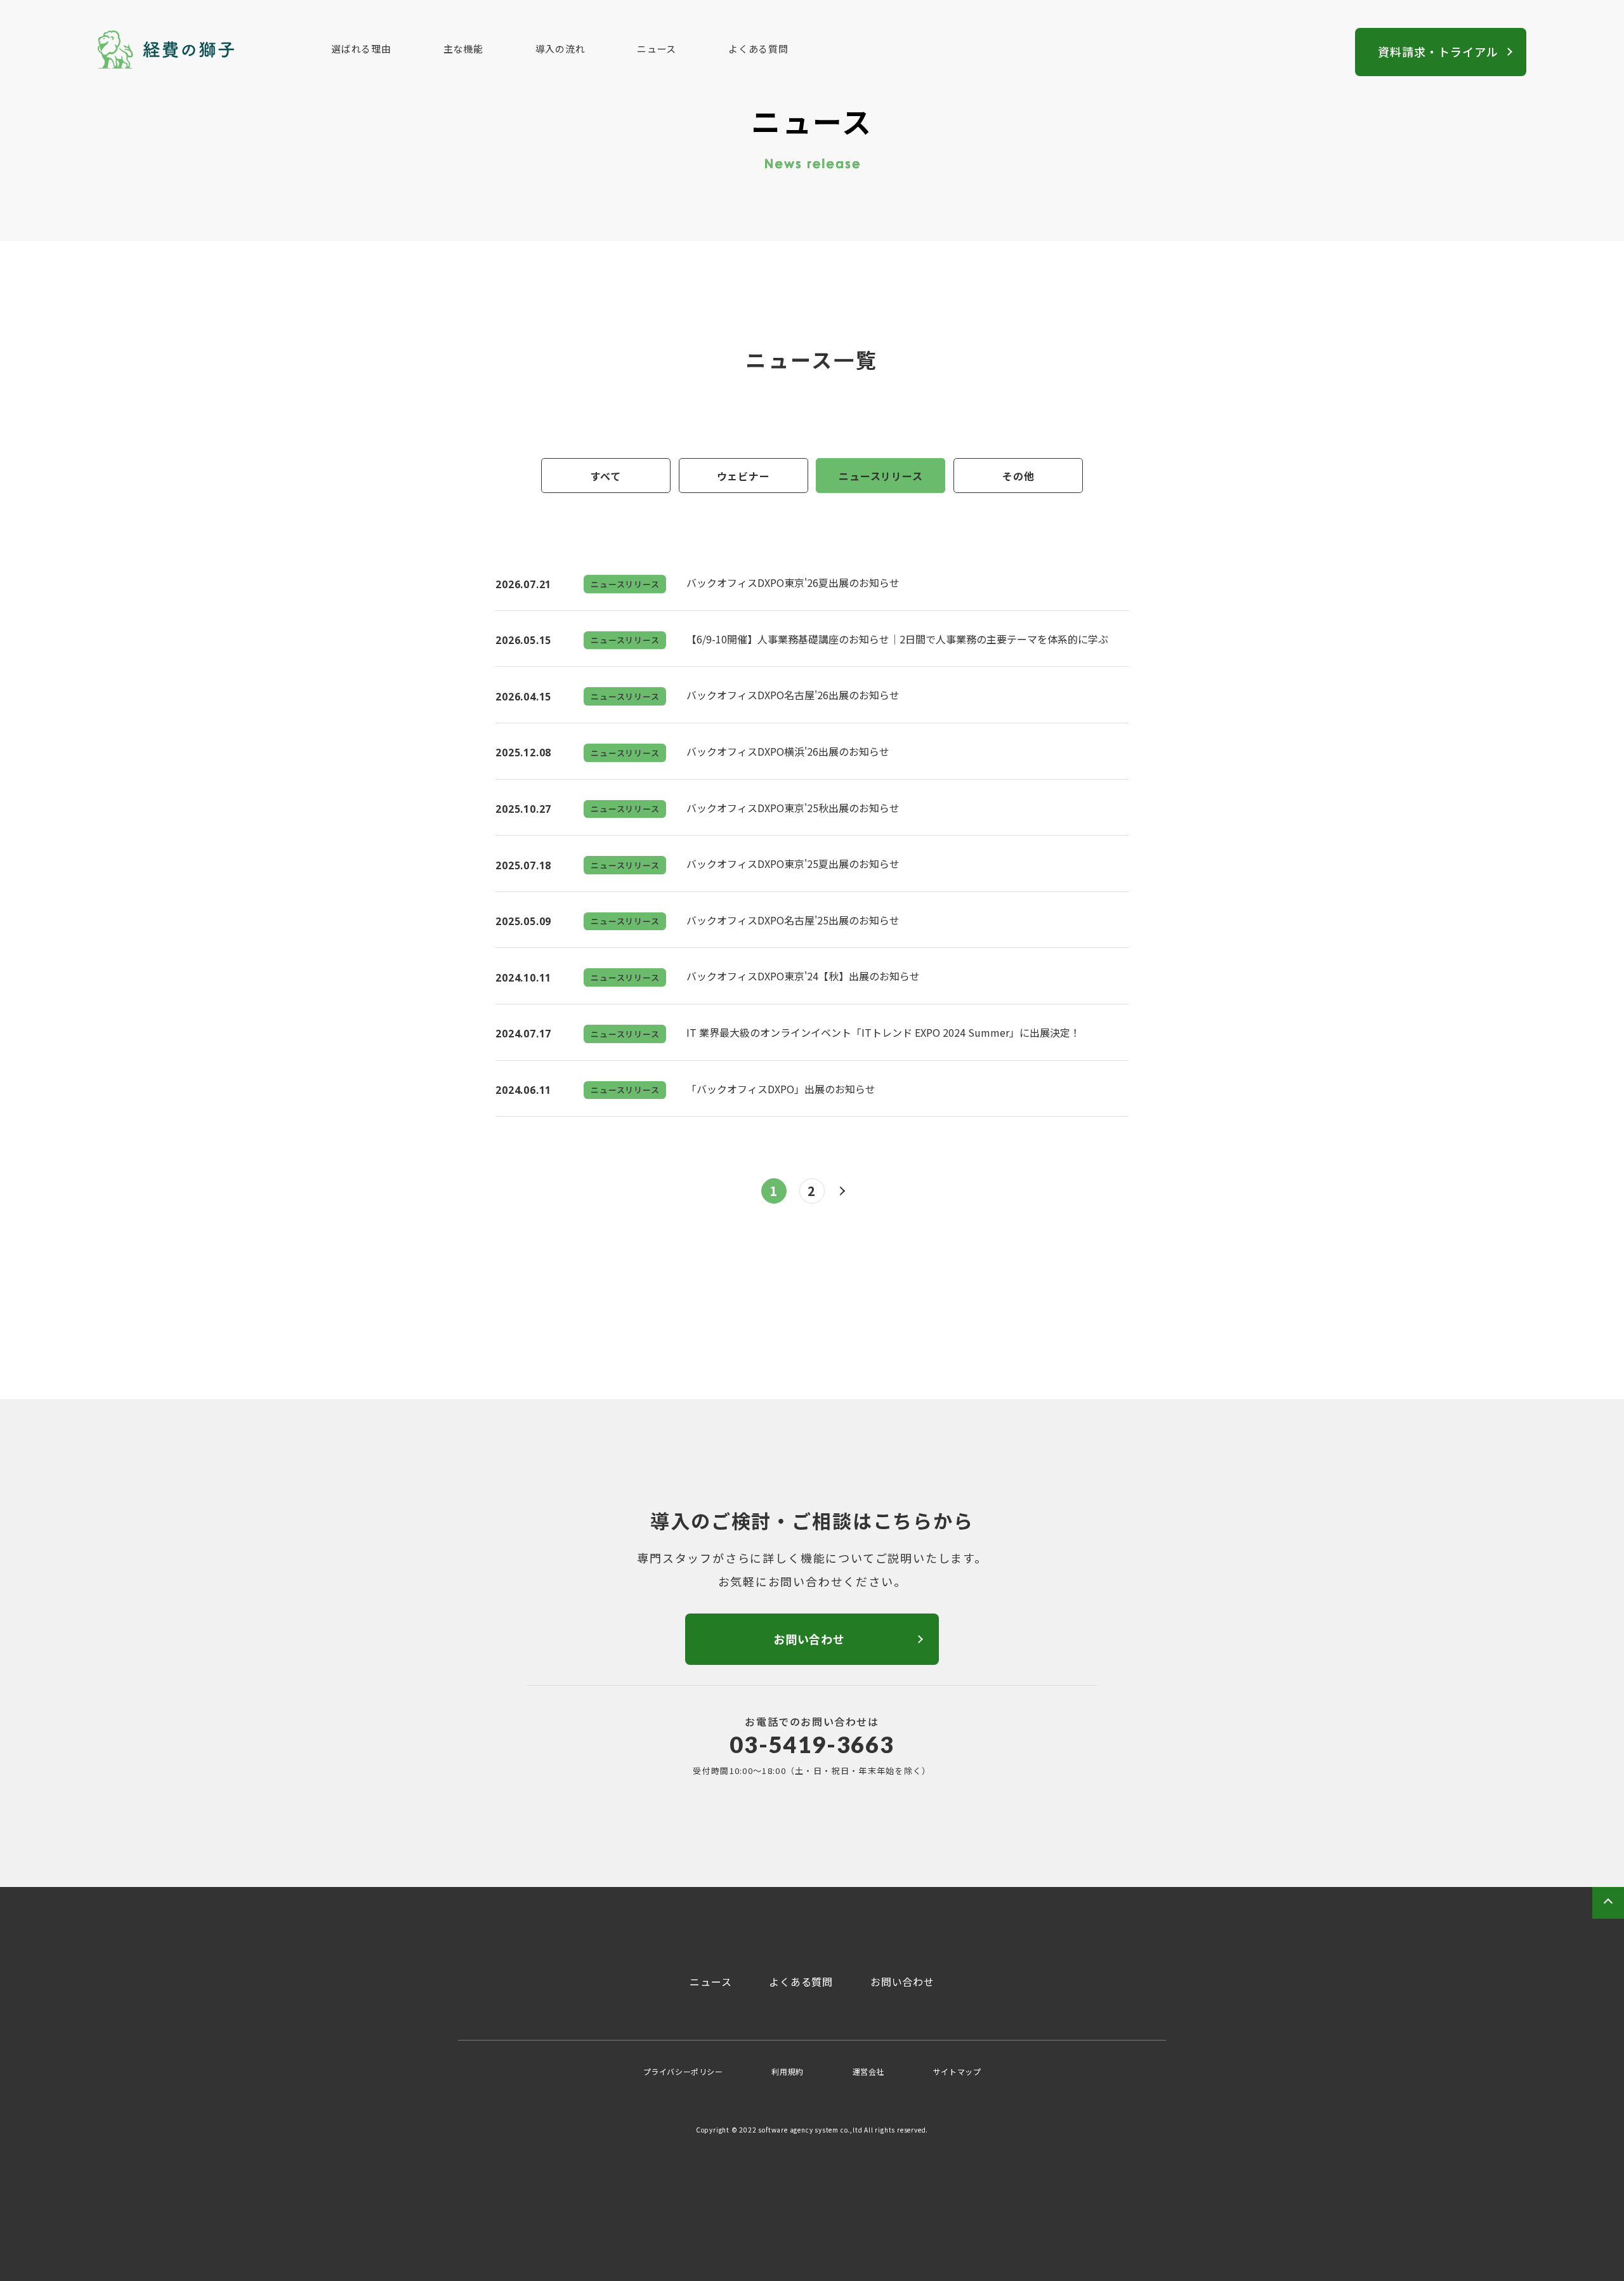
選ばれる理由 (361, 49)
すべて (606, 476)
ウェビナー (743, 476)
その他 (1018, 476)
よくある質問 (758, 49)
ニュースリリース (881, 476)
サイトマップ (957, 2071)
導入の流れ (560, 49)
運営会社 (868, 2071)
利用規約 (787, 2071)
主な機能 (463, 49)
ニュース (657, 49)
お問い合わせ (902, 1982)
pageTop (1608, 1903)
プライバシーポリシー (683, 2071)
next (850, 1191)
